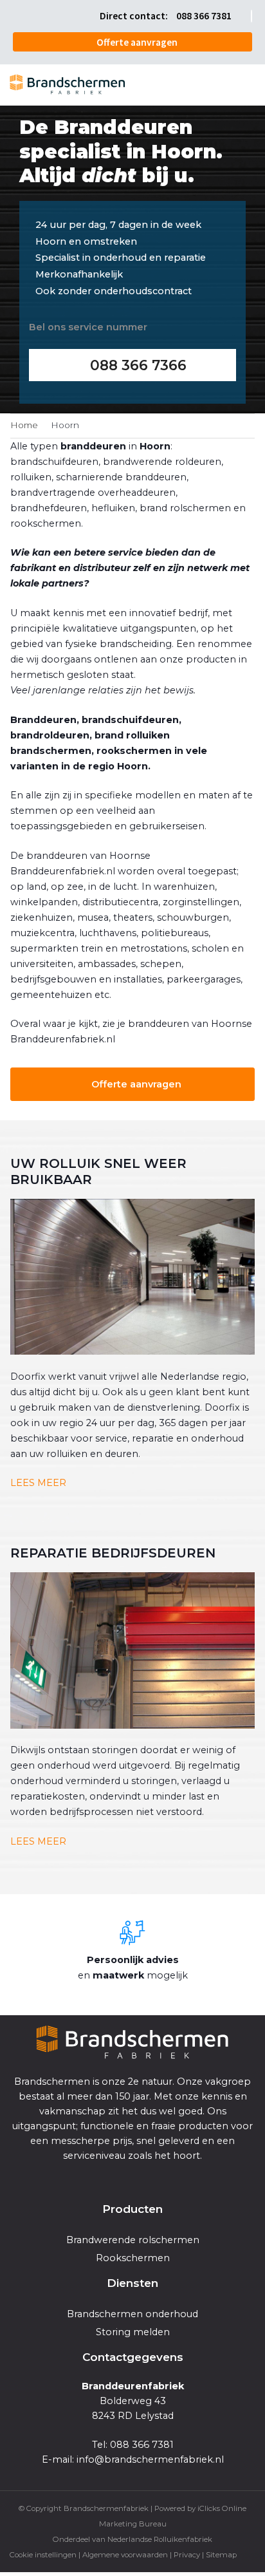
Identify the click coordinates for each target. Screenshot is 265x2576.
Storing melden (133, 2332)
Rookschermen (133, 2258)
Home (24, 425)
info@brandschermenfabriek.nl (150, 2459)
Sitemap (221, 2555)
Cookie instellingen (43, 2555)
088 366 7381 (204, 16)
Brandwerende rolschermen (133, 2240)
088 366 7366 (138, 365)
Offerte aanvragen (137, 42)
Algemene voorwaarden (125, 2555)
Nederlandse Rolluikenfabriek (160, 2539)
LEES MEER (38, 1483)
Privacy (187, 2555)
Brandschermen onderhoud (132, 2314)
